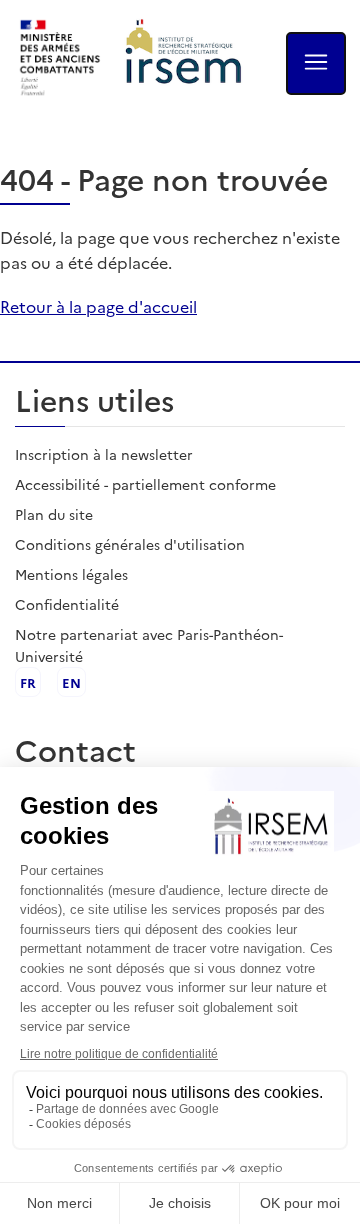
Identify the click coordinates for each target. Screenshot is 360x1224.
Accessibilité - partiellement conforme (145, 484)
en (71, 682)
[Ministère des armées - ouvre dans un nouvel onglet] (61, 58)
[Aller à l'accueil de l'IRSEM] (184, 58)
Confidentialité (67, 604)
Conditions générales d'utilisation (130, 544)
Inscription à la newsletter (104, 454)
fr (28, 682)
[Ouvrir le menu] (316, 63)
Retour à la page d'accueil (98, 306)
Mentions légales (71, 574)
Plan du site (54, 514)
